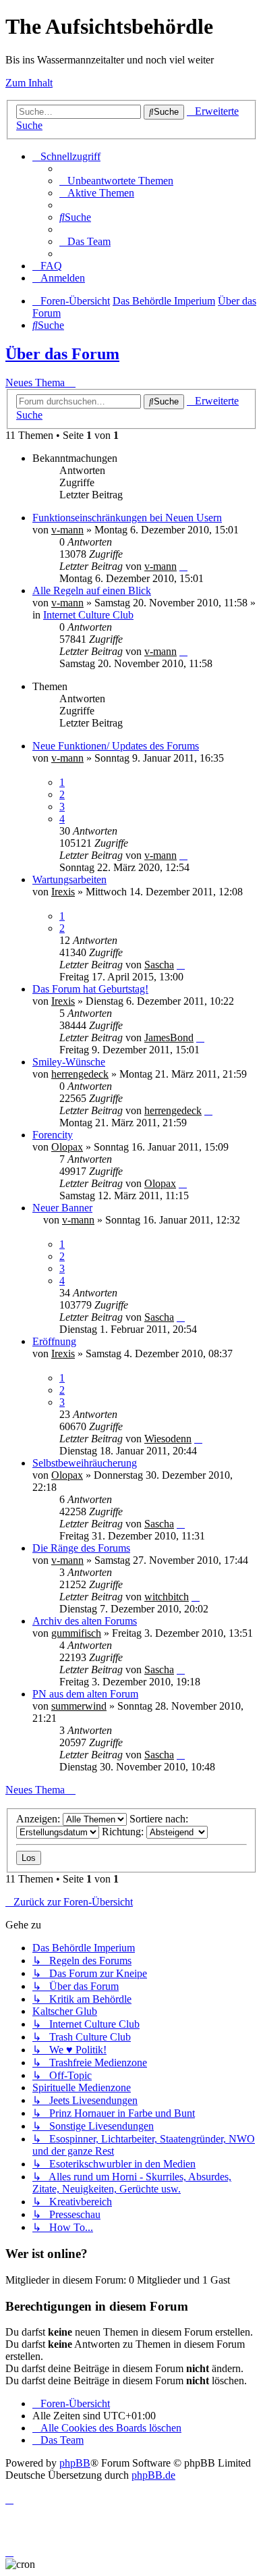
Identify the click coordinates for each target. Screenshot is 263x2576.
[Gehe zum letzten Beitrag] (183, 566)
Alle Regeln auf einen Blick (92, 590)
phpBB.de (153, 2475)
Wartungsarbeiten (69, 879)
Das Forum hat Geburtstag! (90, 989)
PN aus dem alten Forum (85, 1694)
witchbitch (167, 1597)
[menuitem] (116, 181)
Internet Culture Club (88, 615)
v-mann (67, 530)
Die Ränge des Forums (81, 1548)
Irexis (63, 892)
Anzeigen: (39, 1819)
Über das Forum (62, 354)
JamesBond (169, 1037)
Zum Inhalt (29, 83)
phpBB (75, 2463)
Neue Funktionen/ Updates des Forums (116, 746)
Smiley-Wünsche (69, 1062)
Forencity (53, 1135)
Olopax (67, 1147)
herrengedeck (80, 1074)
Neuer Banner (62, 1208)
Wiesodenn (168, 1439)
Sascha (159, 965)
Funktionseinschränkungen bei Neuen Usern (127, 518)
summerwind (79, 1706)
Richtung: (124, 1832)
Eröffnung (54, 1341)
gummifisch (76, 1633)
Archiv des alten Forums (85, 1621)
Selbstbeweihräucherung (85, 1463)
